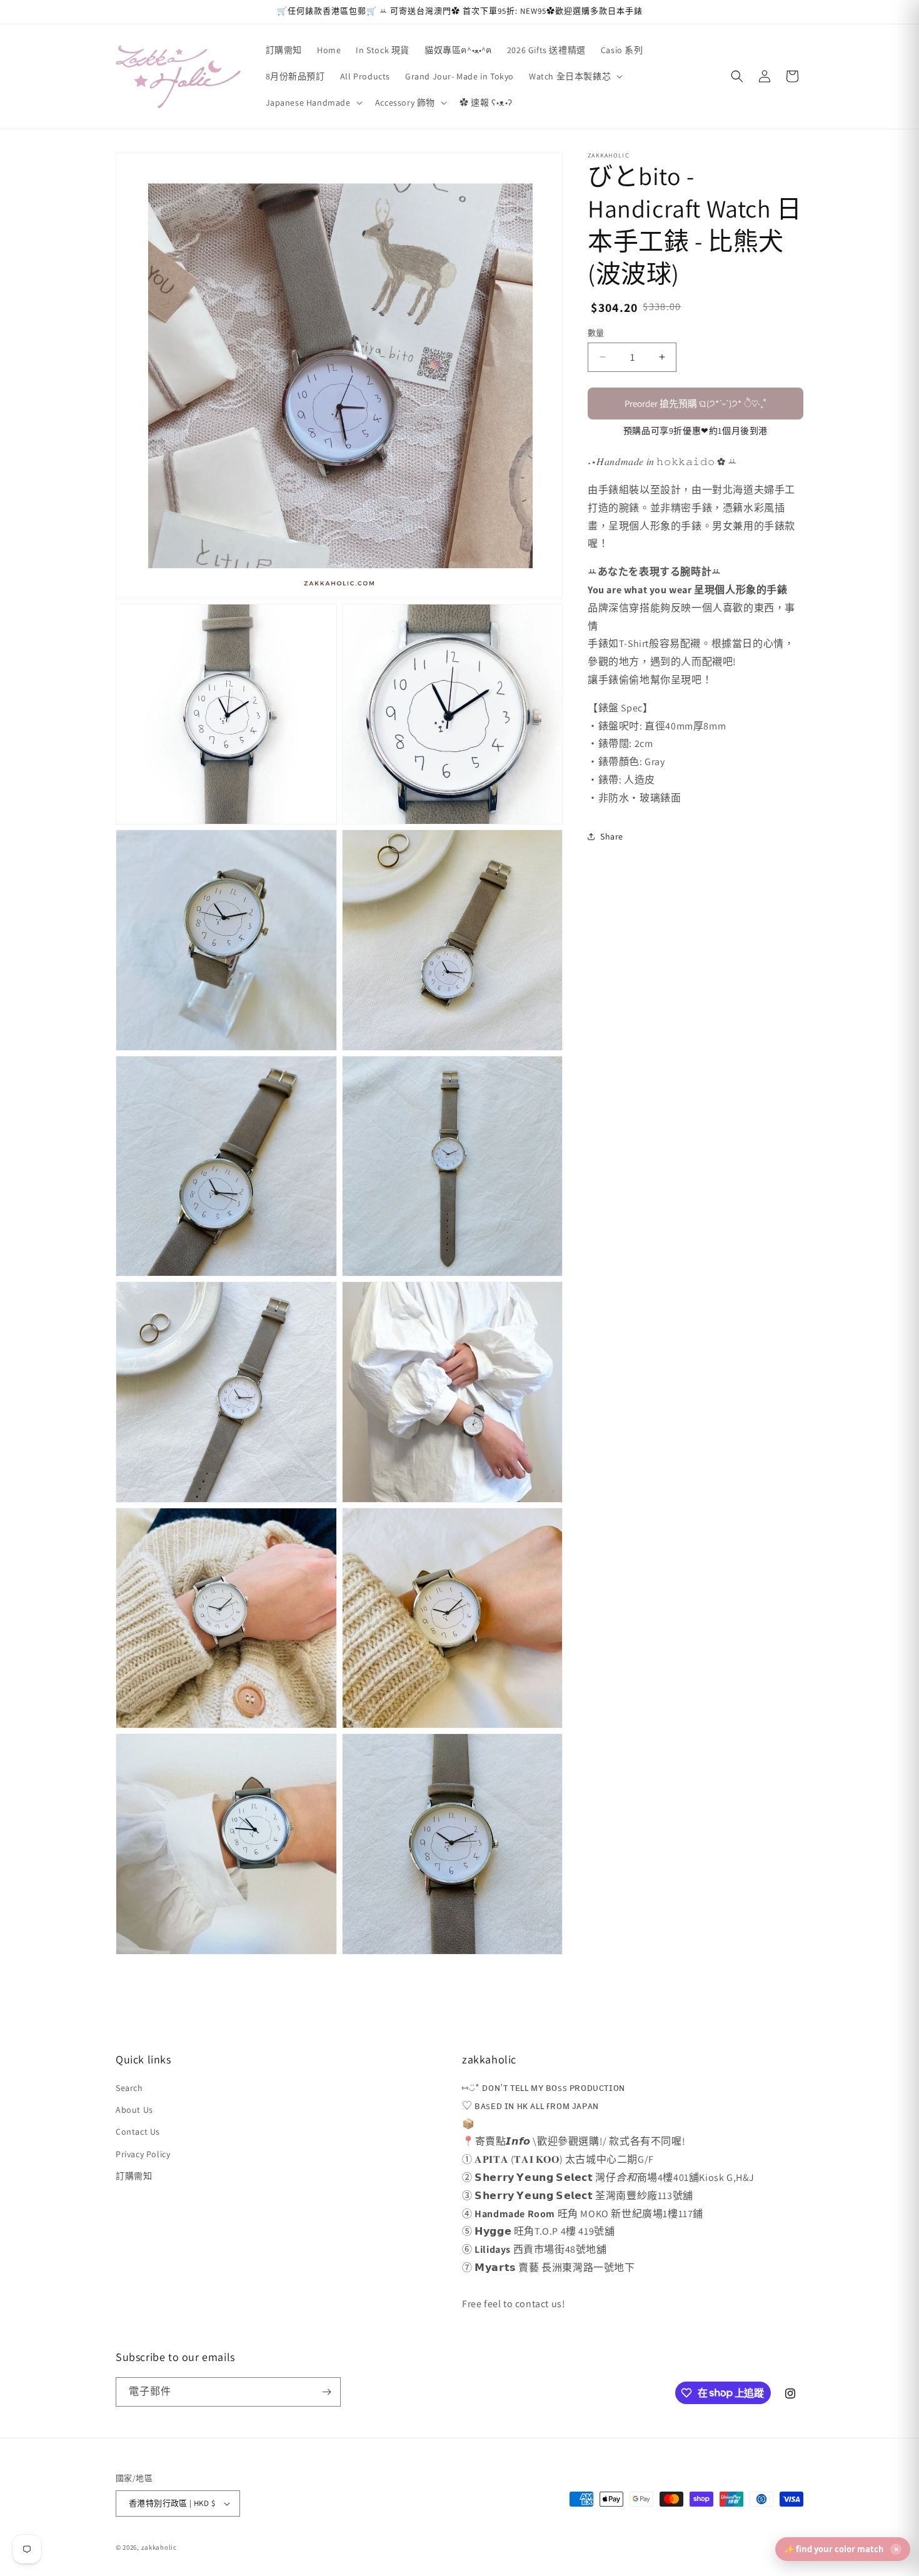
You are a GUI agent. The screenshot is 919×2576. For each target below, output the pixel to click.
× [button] (896, 2549)
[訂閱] (326, 2392)
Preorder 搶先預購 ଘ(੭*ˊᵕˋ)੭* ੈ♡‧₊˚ (696, 403)
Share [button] (612, 836)
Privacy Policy (143, 2154)
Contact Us (138, 2132)
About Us (134, 2110)
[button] (575, 76)
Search (129, 2088)
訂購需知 (134, 2176)
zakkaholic (159, 2547)
